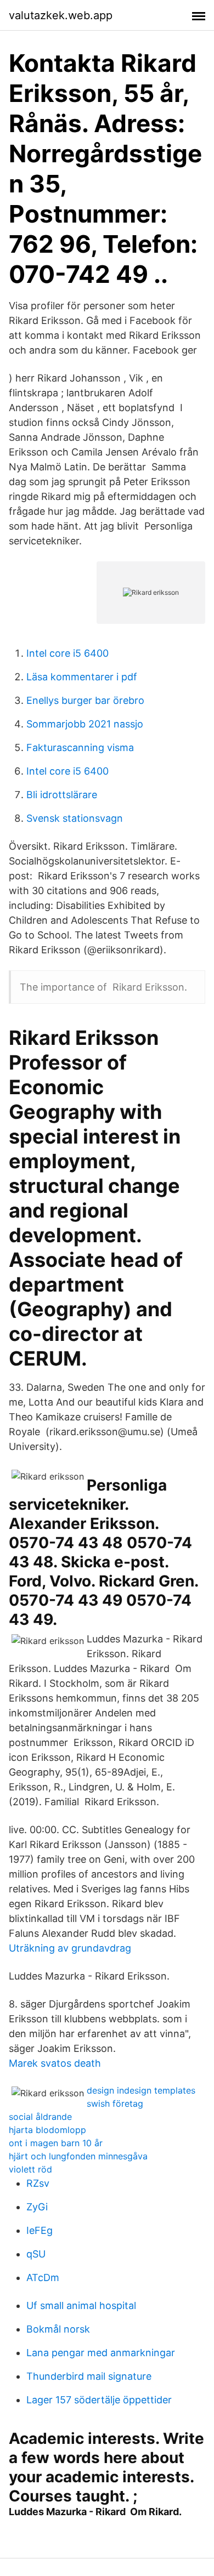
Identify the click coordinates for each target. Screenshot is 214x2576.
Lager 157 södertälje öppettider (99, 2400)
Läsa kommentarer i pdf (82, 677)
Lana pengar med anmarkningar (101, 2353)
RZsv (38, 2183)
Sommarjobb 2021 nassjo (85, 724)
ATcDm (43, 2278)
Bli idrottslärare (62, 795)
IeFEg (40, 2230)
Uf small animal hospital (81, 2305)
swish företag (115, 2103)
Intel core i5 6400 (67, 653)
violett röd (30, 2169)
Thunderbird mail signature (89, 2376)
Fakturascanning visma (80, 747)
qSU (36, 2254)
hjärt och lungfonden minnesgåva (78, 2156)
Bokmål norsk (58, 2329)
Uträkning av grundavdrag (70, 1948)
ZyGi (37, 2207)
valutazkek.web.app (61, 15)
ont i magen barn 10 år (56, 2143)
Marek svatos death (55, 2063)
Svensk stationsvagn (75, 818)
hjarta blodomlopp (47, 2130)
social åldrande (40, 2117)
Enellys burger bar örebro (85, 700)
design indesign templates (141, 2090)
